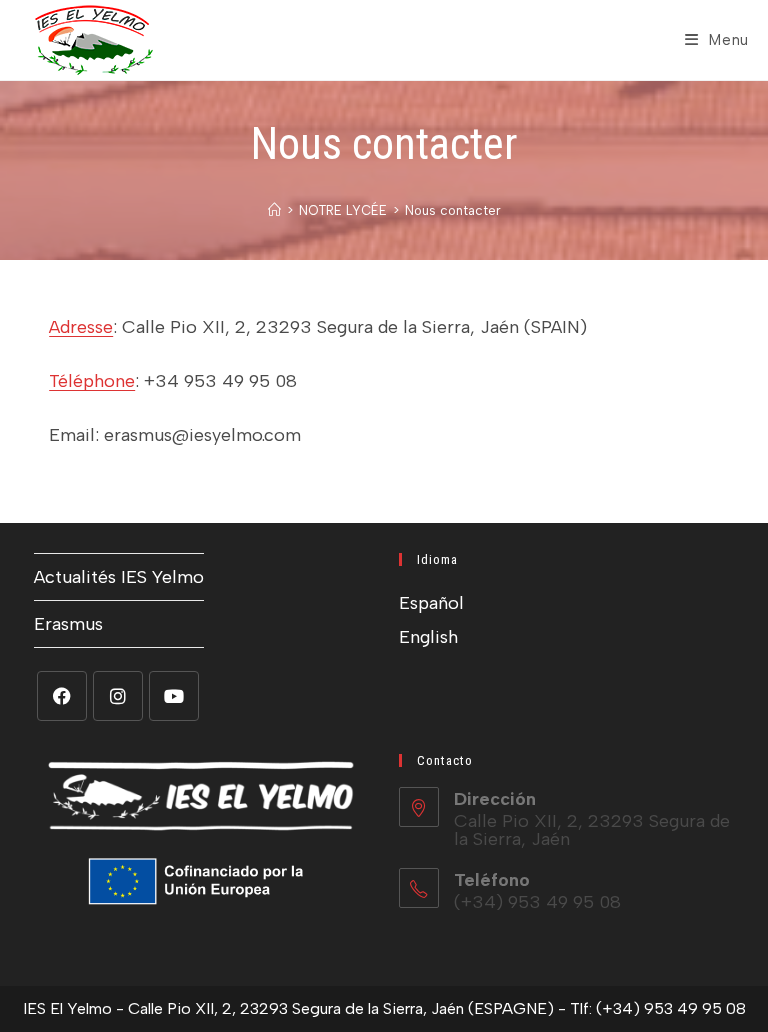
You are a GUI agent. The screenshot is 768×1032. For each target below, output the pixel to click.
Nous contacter (453, 210)
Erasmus (68, 624)
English (428, 637)
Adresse (81, 327)
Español (431, 603)
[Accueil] (274, 210)
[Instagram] (118, 696)
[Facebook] (62, 696)
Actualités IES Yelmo (119, 577)
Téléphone (92, 381)
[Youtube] (174, 696)
